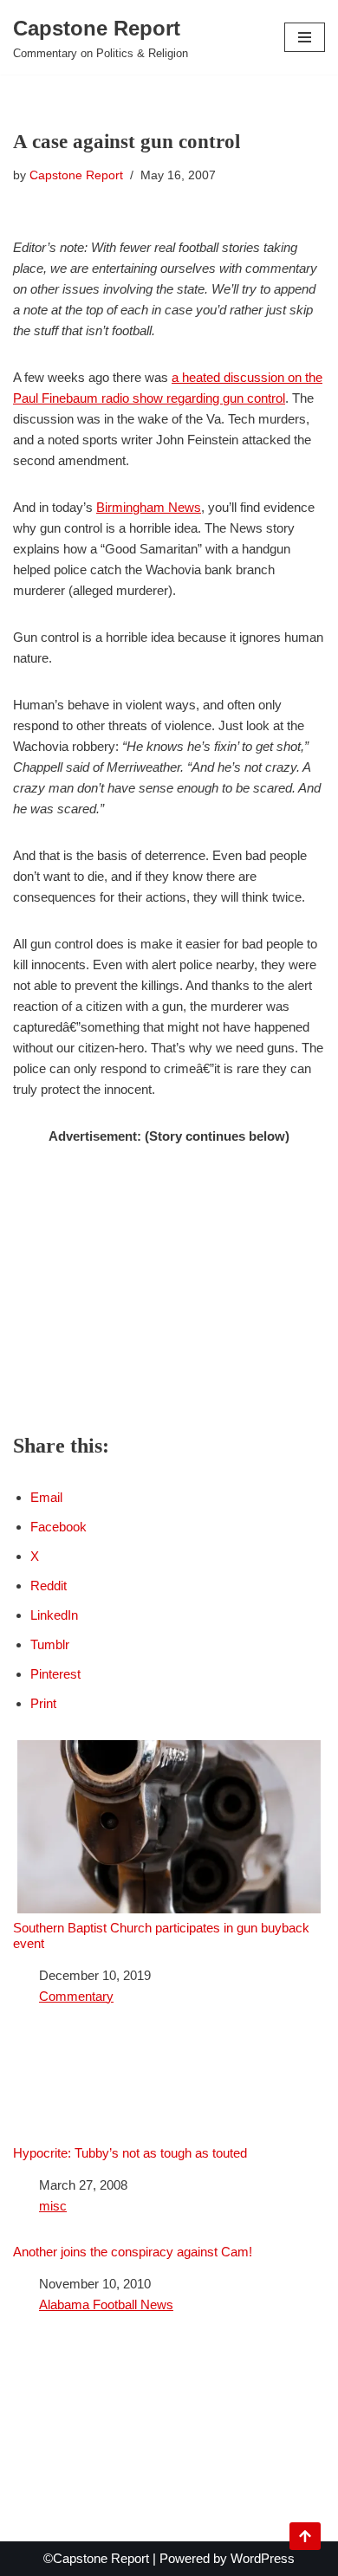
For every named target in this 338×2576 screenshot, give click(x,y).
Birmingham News (149, 507)
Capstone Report (76, 175)
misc (53, 2206)
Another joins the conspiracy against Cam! (133, 2252)
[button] (305, 37)
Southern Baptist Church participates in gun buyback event (161, 1935)
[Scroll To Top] (305, 2536)
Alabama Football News (106, 2304)
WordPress (263, 2558)
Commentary (76, 1996)
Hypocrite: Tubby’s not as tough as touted (130, 2153)
